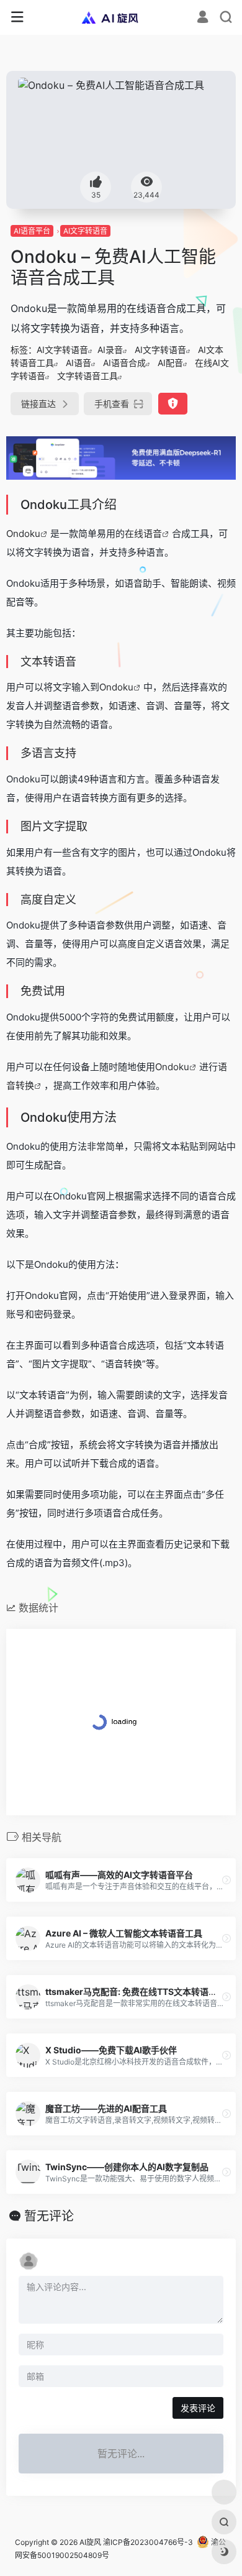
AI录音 (110, 350)
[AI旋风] (121, 17)
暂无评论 (49, 2216)
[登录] (203, 18)
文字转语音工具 (87, 376)
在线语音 (143, 534)
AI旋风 (90, 2542)
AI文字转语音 (85, 231)
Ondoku (23, 534)
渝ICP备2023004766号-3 (148, 2542)
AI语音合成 (124, 363)
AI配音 (170, 363)
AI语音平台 (32, 231)
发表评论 (198, 2408)
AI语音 (78, 363)
